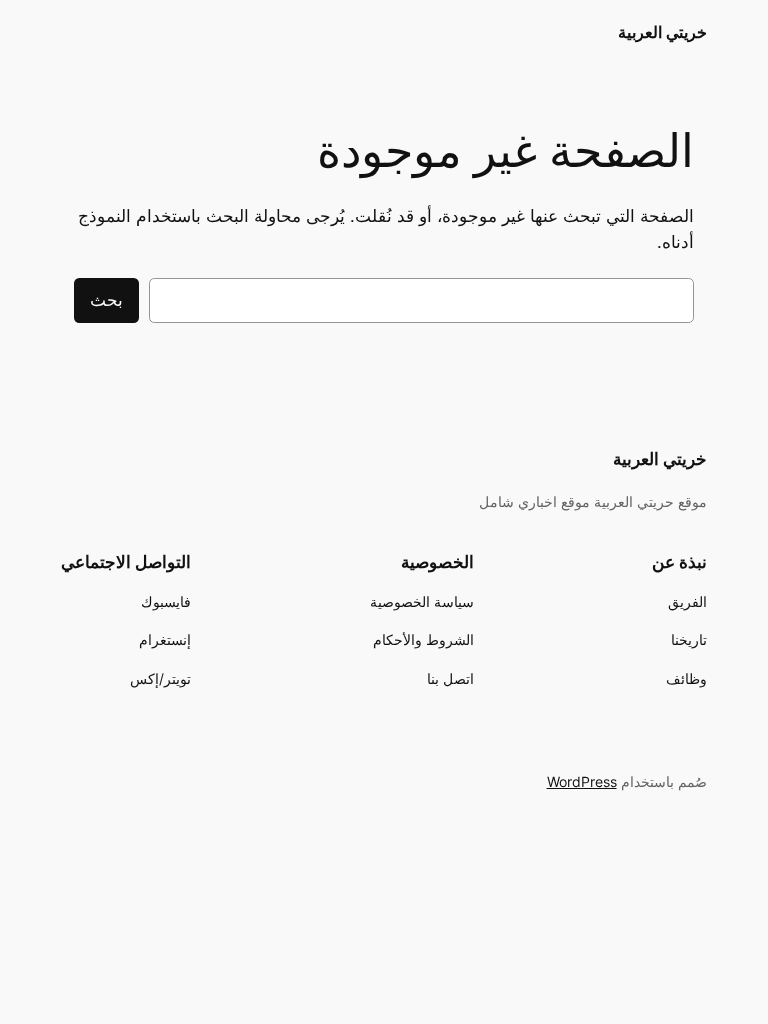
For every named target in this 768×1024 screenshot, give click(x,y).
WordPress (582, 781)
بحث (106, 300)
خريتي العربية (662, 32)
